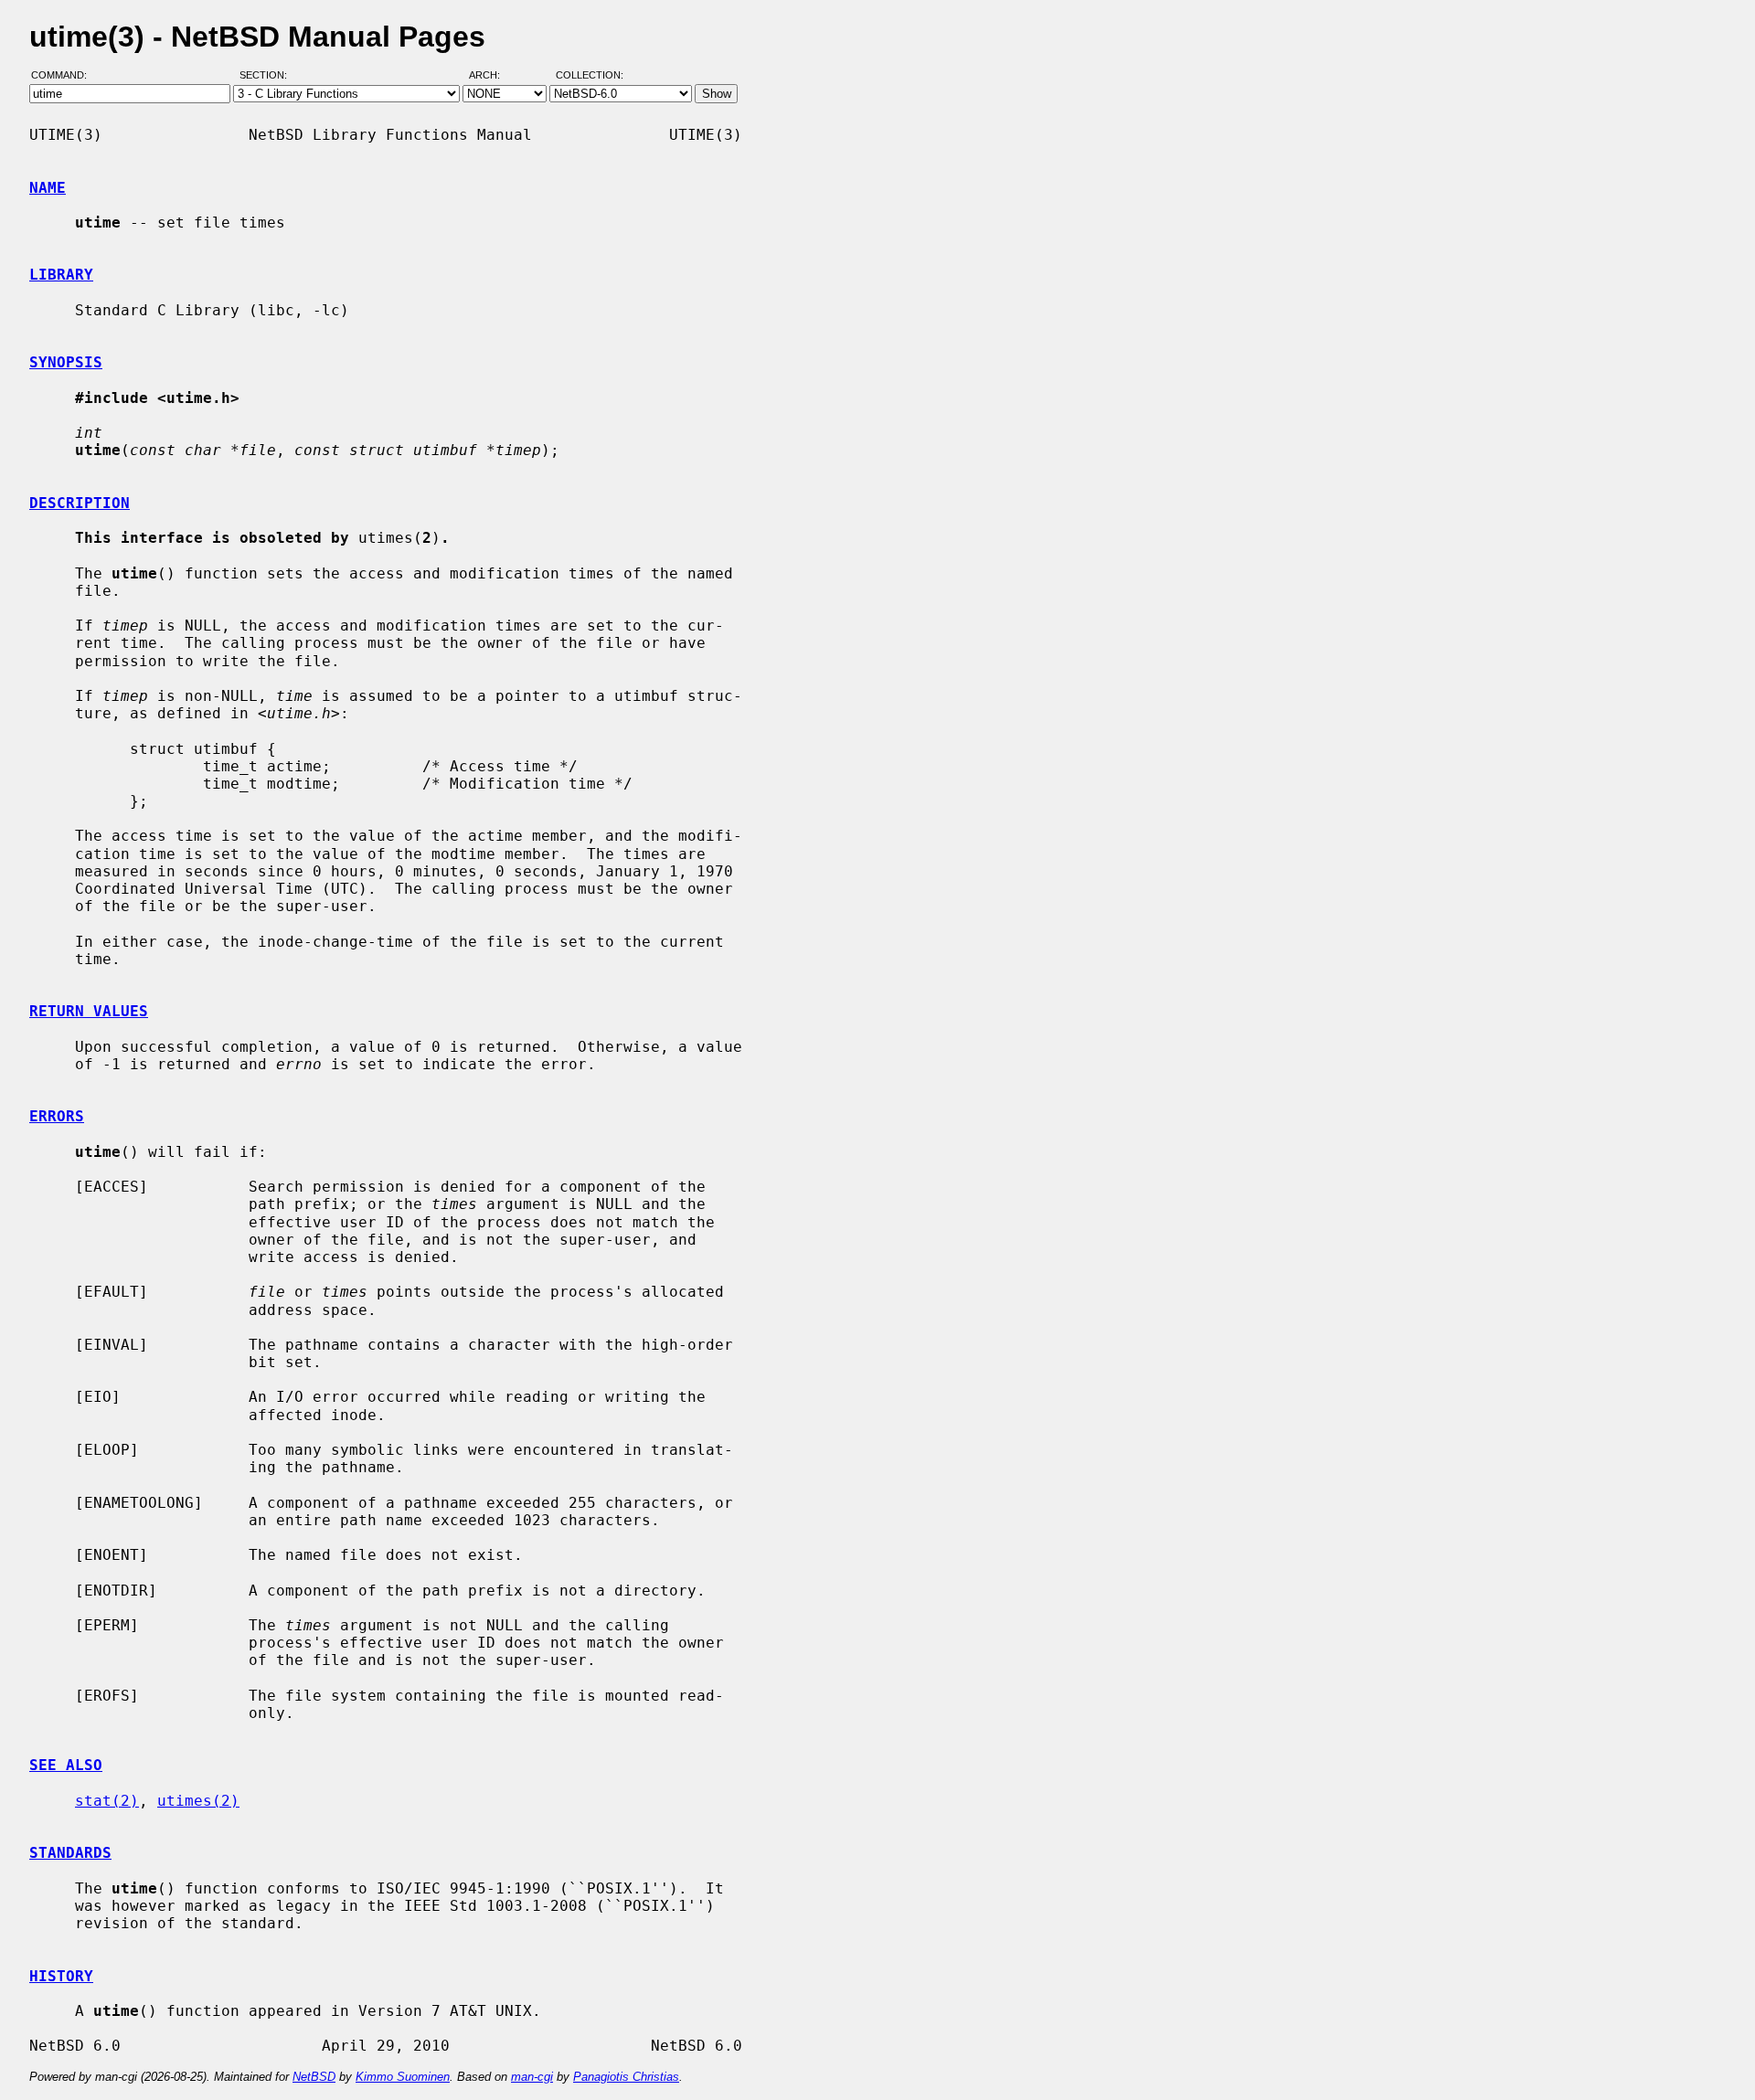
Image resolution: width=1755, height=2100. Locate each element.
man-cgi (532, 2077)
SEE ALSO (66, 1765)
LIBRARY (61, 275)
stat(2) (107, 1801)
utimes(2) (198, 1801)
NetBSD (314, 2077)
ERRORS (57, 1116)
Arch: (493, 76)
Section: (267, 76)
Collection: (590, 76)
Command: (64, 76)
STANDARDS (70, 1853)
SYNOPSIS (66, 362)
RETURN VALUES (89, 1011)
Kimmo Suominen (403, 2077)
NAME (48, 188)
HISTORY (61, 1976)
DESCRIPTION (80, 503)
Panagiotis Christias (626, 2077)
